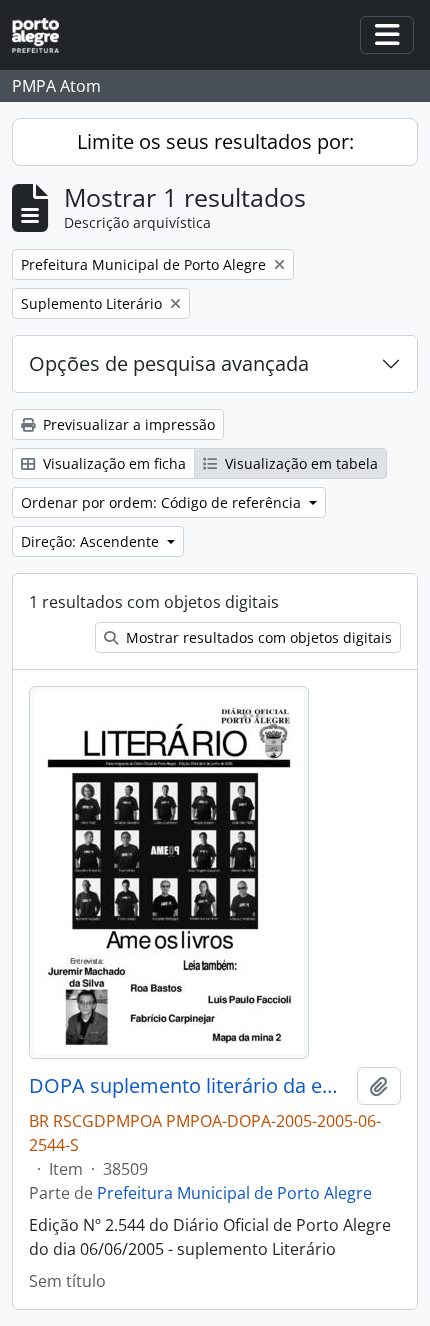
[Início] (43, 35)
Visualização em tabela (299, 463)
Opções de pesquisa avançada (169, 363)
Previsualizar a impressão (127, 424)
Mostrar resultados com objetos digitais (257, 637)
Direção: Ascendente (92, 541)
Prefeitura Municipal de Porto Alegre (234, 1193)
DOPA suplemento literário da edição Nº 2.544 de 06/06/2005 (189, 1086)
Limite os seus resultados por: (215, 141)
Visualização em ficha (112, 463)
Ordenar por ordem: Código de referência (163, 502)
